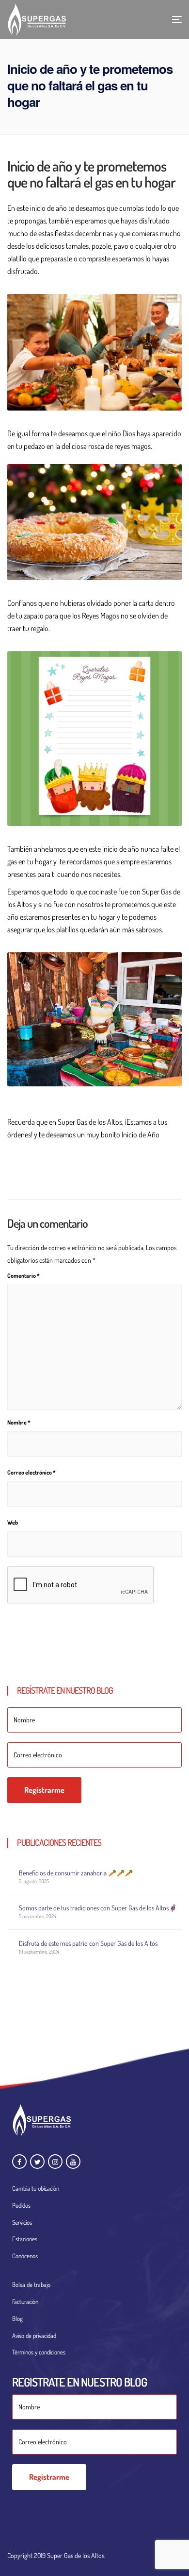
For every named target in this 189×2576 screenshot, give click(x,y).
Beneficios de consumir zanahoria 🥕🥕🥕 (76, 1873)
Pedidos (21, 2205)
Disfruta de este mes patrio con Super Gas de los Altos (88, 1943)
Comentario (24, 1276)
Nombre (19, 1422)
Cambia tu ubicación (36, 2188)
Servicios (22, 2222)
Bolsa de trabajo (31, 2284)
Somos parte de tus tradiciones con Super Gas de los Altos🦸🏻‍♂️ (98, 1908)
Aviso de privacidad (34, 2336)
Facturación (25, 2301)
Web (13, 1522)
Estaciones (25, 2239)
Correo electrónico (31, 1472)
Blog (17, 2318)
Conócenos (25, 2256)
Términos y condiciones (39, 2352)
